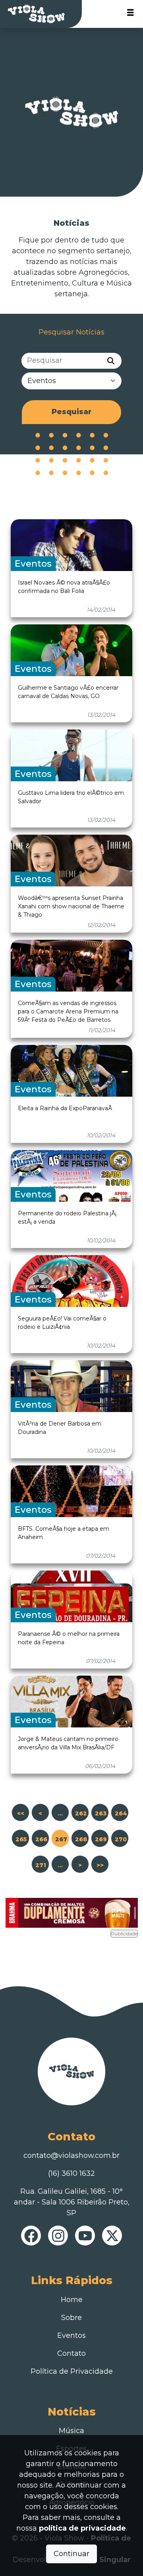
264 (121, 1813)
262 (81, 1813)
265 (21, 1839)
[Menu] (130, 14)
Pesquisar (71, 412)
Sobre (71, 2318)
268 (81, 1839)
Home (72, 2300)
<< (21, 1813)
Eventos (71, 2335)
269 (101, 1839)
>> (100, 1865)
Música (71, 2431)
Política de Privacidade (72, 2371)
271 (41, 1865)
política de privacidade (82, 2528)
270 (121, 1839)
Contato (71, 2353)
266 (41, 1839)
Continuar (71, 2554)
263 (101, 1813)
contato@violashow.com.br (71, 2155)
